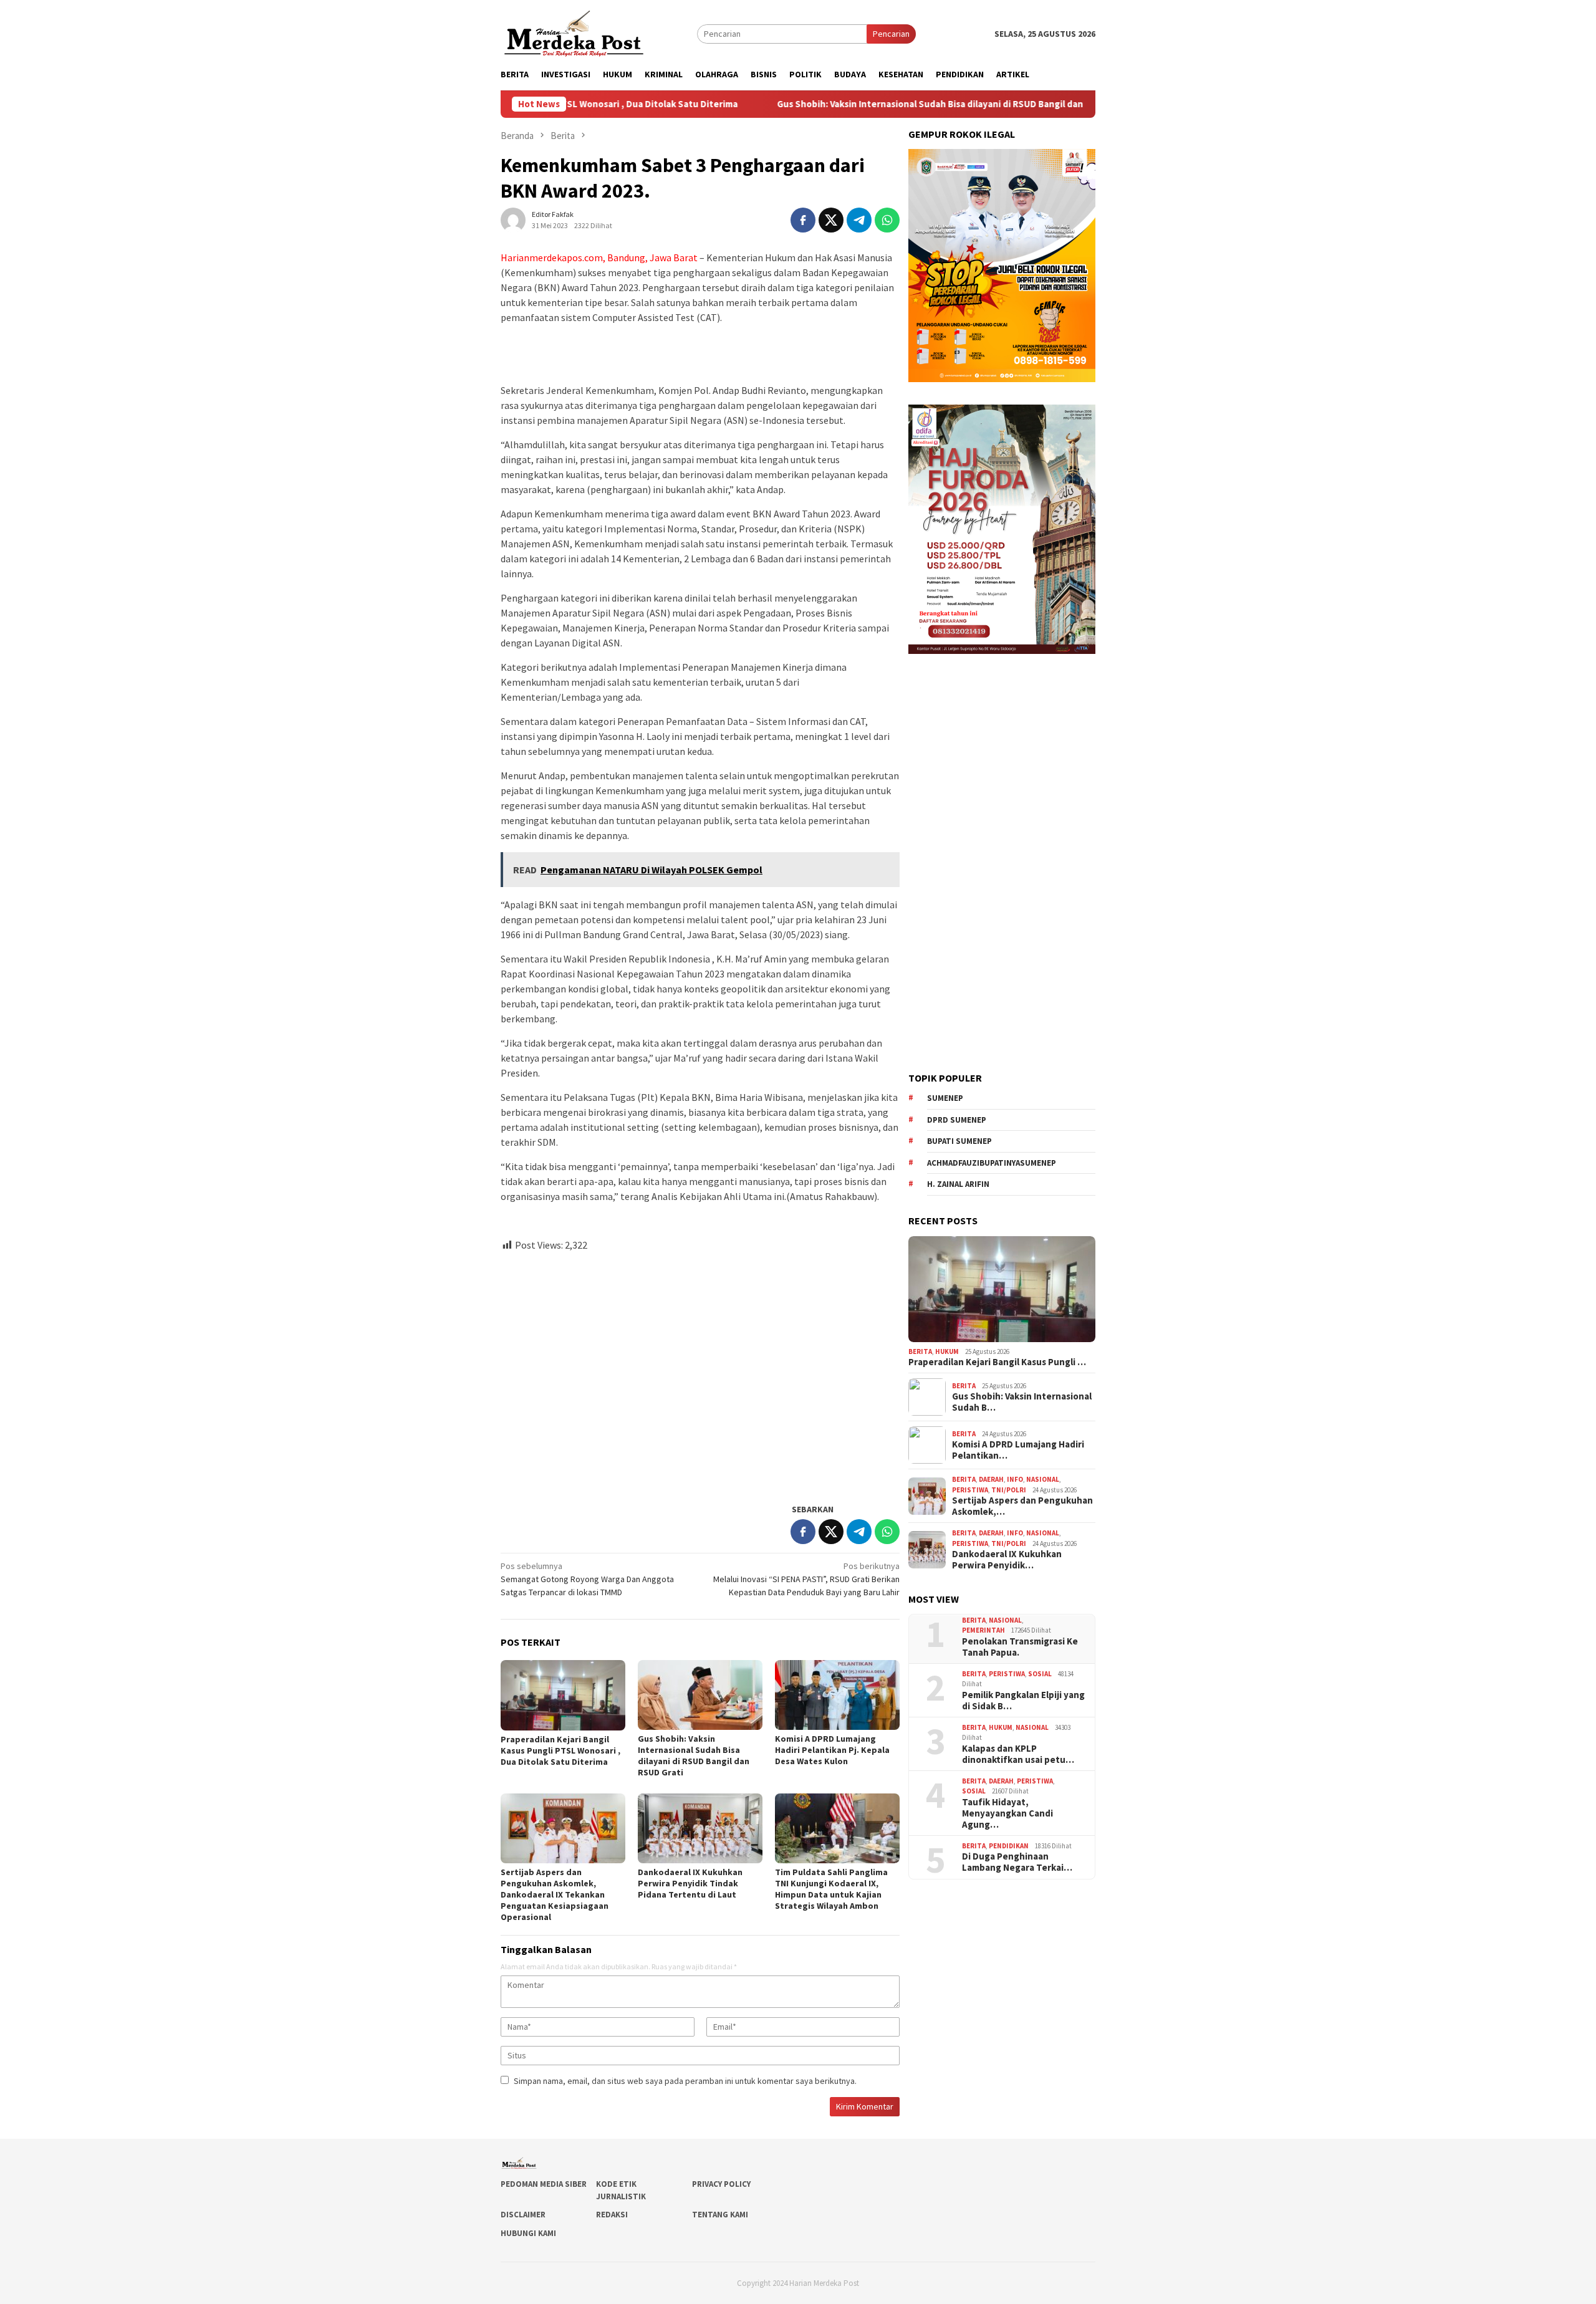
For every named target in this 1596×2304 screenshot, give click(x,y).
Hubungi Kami (528, 2233)
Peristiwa (970, 1490)
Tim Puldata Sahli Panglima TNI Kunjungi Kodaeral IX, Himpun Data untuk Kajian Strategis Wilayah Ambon (831, 1889)
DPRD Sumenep (957, 1120)
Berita (920, 1351)
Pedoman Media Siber (544, 2184)
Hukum (947, 1351)
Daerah (991, 1479)
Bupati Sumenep (959, 1141)
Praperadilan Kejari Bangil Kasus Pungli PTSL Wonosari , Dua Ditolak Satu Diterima (560, 1750)
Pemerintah (983, 1630)
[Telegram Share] (859, 220)
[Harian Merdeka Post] (574, 32)
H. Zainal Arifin (958, 1184)
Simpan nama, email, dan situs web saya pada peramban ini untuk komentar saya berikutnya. (685, 2081)
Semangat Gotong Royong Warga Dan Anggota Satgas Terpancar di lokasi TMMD (587, 1579)
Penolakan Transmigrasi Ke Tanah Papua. (1020, 1647)
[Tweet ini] (831, 220)
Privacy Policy (721, 2184)
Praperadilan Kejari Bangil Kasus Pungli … (997, 1362)
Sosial (1040, 1674)
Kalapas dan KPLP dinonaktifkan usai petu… (1018, 1754)
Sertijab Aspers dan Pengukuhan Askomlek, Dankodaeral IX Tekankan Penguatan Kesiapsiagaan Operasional (555, 1894)
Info (1015, 1479)
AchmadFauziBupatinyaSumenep (992, 1163)
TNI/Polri (1009, 1490)
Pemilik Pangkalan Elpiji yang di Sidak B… (1023, 1701)
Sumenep (945, 1098)
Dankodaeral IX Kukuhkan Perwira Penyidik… (1007, 1560)
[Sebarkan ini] (803, 220)
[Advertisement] (700, 1372)
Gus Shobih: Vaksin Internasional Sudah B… (1022, 1402)
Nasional (1043, 1479)
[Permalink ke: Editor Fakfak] (513, 219)
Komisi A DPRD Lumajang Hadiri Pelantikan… (1018, 1450)
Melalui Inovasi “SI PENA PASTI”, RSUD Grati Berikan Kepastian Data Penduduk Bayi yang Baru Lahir (806, 1579)
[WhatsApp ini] (887, 220)
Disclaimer (523, 2215)
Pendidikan (1009, 1846)
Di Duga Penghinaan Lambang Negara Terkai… (1017, 1862)
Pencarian (891, 34)
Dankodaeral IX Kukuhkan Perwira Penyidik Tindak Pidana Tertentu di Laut (690, 1883)
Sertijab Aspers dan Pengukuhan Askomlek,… (1022, 1506)
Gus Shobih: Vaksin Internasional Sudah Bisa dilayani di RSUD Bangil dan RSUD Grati (850, 104)
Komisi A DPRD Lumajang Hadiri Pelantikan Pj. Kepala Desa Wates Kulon (832, 1750)
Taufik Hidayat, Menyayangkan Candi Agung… (1007, 1813)
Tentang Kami (720, 2215)
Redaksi (612, 2215)
